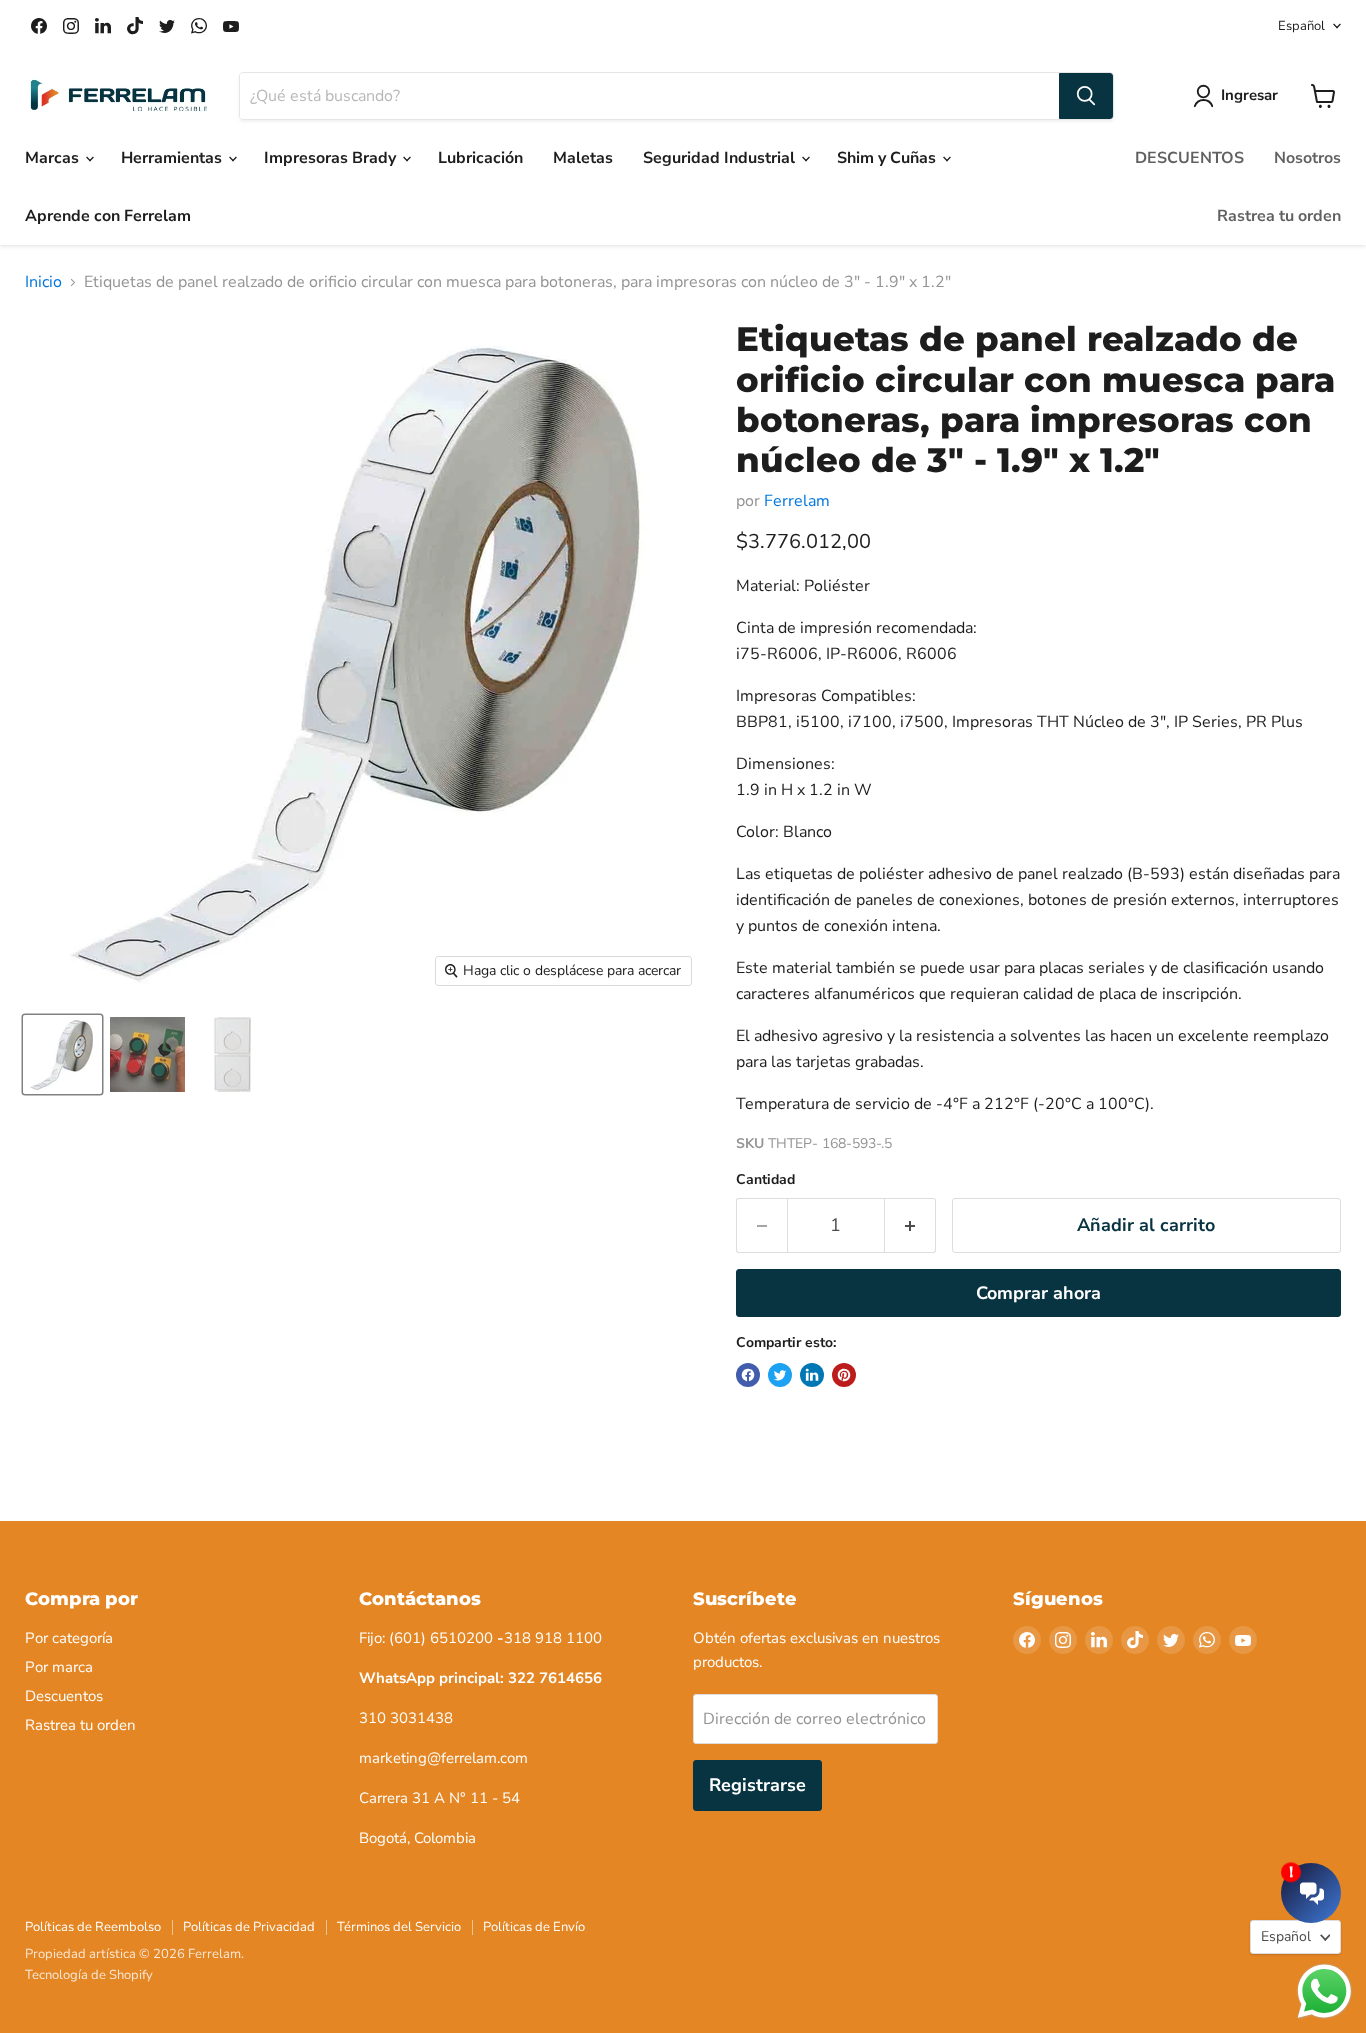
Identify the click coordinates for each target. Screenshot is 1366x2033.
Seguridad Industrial (721, 158)
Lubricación (480, 158)
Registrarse (757, 1785)
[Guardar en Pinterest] (844, 1375)
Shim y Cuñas (888, 158)
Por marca (59, 1667)
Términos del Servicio (399, 1927)
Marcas (54, 158)
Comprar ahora (1038, 1293)
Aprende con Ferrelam (108, 216)
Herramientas (173, 158)
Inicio (43, 282)
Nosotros (1307, 158)
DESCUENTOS (1189, 158)
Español (1301, 26)
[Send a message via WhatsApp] (1324, 1991)
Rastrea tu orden (1279, 216)
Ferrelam (797, 501)
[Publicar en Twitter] (780, 1375)
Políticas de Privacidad (249, 1927)
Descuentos (64, 1696)
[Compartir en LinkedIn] (812, 1375)
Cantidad (765, 1180)
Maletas (583, 158)
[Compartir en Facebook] (748, 1375)
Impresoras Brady (332, 158)
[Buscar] (1086, 96)
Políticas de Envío (534, 1927)
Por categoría (69, 1638)
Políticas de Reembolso (93, 1927)
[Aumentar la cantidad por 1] (910, 1225)
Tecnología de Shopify (89, 1975)
